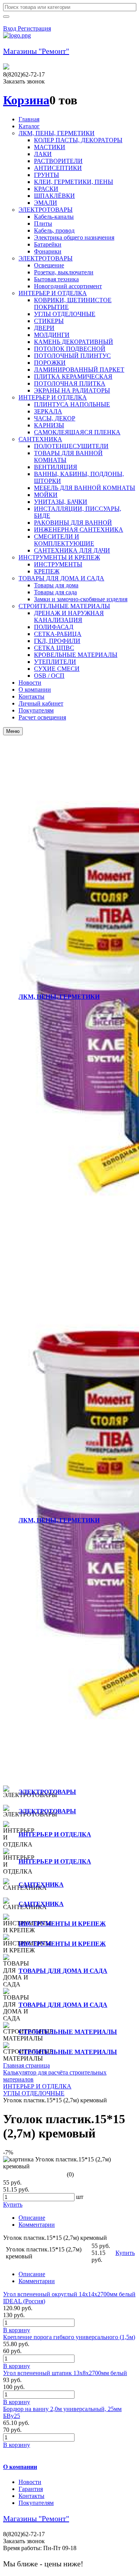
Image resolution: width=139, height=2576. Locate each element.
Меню (13, 731)
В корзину (17, 2330)
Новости (30, 2482)
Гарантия (31, 2489)
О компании (20, 2467)
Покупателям (36, 2503)
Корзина (26, 100)
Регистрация (34, 28)
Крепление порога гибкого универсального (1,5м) (69, 2337)
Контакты (31, 2496)
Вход (10, 28)
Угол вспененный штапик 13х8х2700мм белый (65, 2373)
